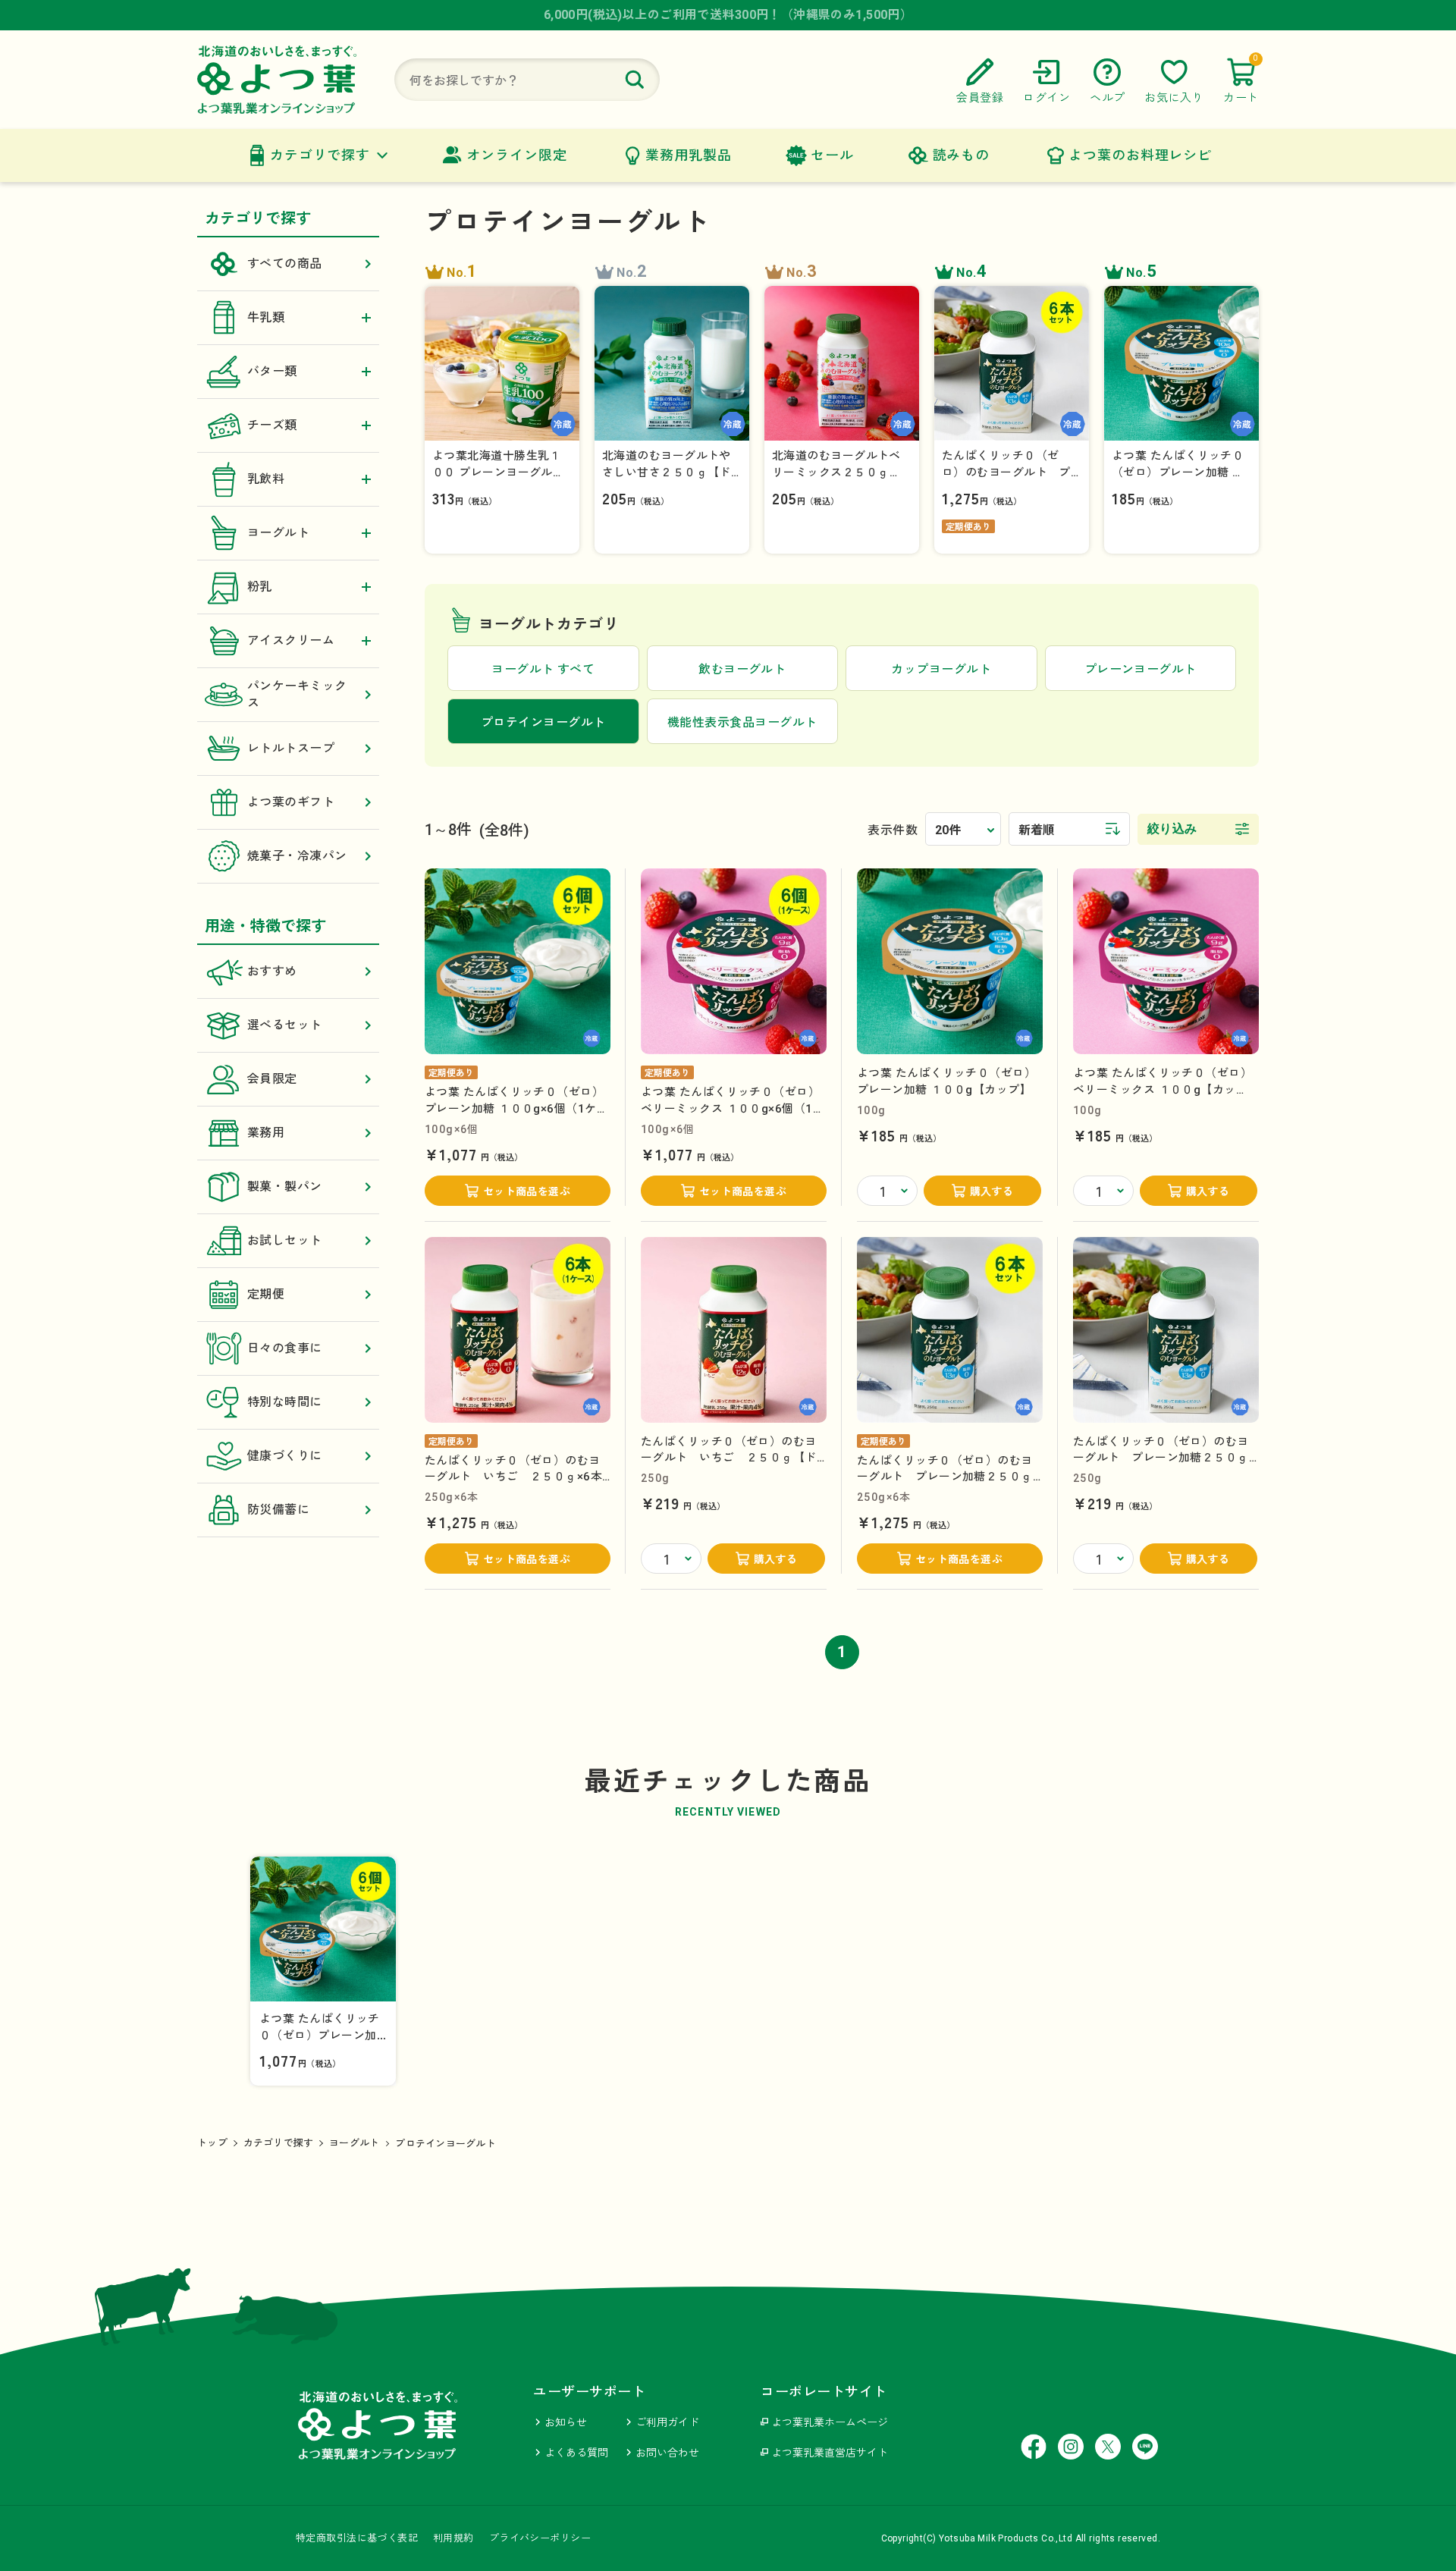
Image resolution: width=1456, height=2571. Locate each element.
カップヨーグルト (941, 669)
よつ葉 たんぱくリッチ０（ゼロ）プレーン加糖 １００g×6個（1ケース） (516, 1108)
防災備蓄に (278, 1510)
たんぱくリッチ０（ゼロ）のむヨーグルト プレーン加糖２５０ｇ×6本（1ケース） (945, 1477)
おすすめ (272, 971)
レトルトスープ (291, 748)
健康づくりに (285, 1456)
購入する (992, 1191)
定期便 (266, 1294)
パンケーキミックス (297, 694)
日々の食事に (285, 1348)
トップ (212, 2143)
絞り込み (1172, 829)
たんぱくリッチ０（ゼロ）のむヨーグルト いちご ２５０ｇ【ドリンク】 (729, 1458)
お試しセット (285, 1240)
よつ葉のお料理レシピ (1140, 155)
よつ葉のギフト (291, 802)
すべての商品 (285, 264)
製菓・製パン (285, 1187)
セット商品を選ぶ (527, 1191)
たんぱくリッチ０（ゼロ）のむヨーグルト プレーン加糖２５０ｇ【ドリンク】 (1161, 1458)
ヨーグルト (354, 2143)
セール (832, 155)
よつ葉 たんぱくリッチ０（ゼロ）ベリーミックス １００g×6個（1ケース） (733, 1108)
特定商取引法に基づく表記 (357, 2538)
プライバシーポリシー (540, 2538)
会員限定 (272, 1079)
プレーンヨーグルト (1141, 669)
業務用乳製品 (688, 155)
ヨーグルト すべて (543, 669)
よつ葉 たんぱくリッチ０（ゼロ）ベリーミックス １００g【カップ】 (1163, 1089)
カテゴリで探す (320, 155)
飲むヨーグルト (742, 669)
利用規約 (453, 2538)
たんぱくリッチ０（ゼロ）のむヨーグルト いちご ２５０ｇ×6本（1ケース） (513, 1477)
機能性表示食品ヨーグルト (742, 722)
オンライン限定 (516, 155)
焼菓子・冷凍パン (297, 856)
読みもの (962, 155)
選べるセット (285, 1025)
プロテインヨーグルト (446, 2144)
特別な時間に (285, 1402)
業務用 (266, 1133)
